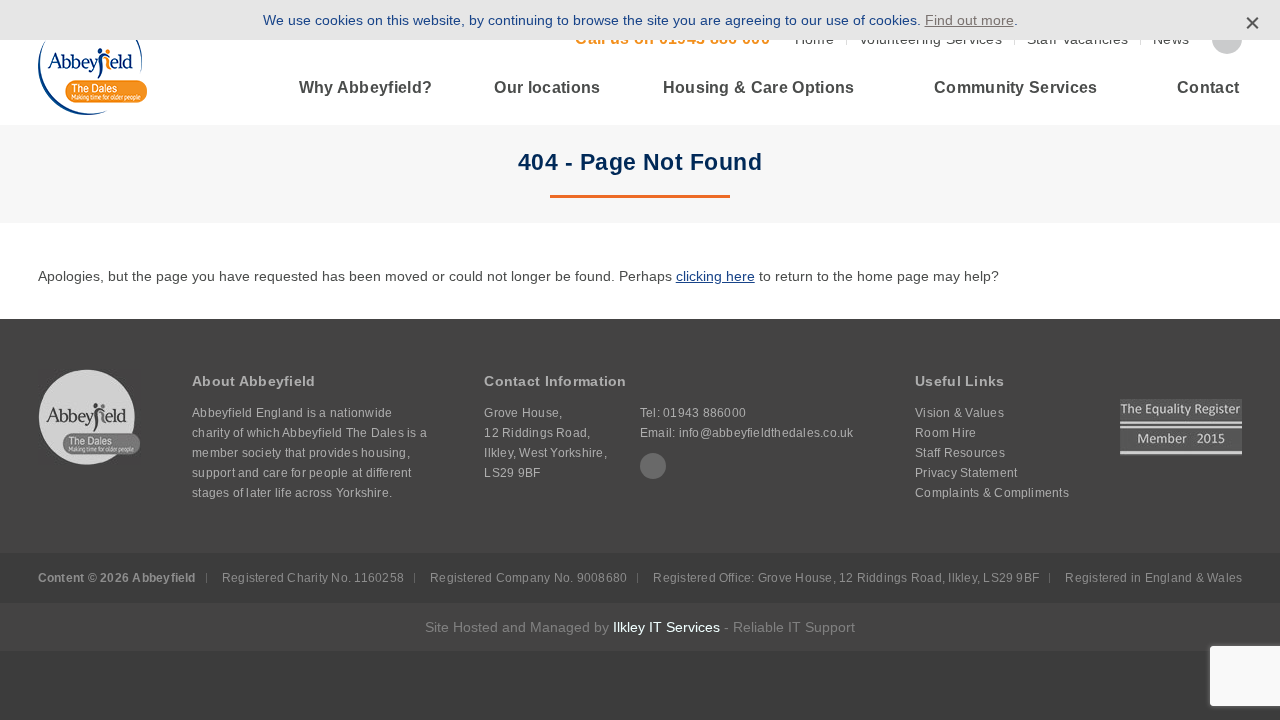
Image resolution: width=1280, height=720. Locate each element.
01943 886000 (704, 413)
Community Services (1016, 87)
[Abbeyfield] (92, 63)
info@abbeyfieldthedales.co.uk (766, 433)
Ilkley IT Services (666, 627)
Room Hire (945, 433)
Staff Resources (960, 453)
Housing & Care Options (759, 87)
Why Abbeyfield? (366, 87)
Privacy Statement (966, 473)
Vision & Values (959, 413)
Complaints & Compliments (992, 493)
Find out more (969, 20)
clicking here (715, 276)
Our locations (547, 87)
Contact (1208, 87)
